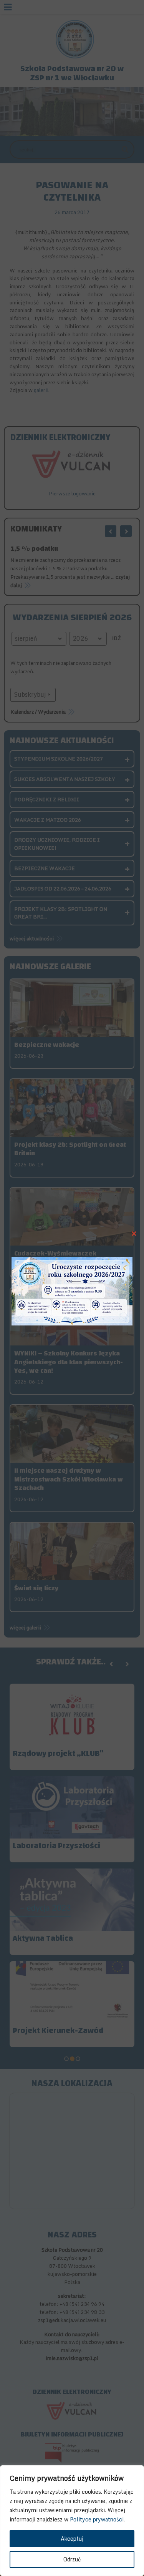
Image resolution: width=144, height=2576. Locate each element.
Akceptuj (72, 2539)
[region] (72, 2521)
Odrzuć (72, 2559)
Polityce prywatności (97, 2519)
